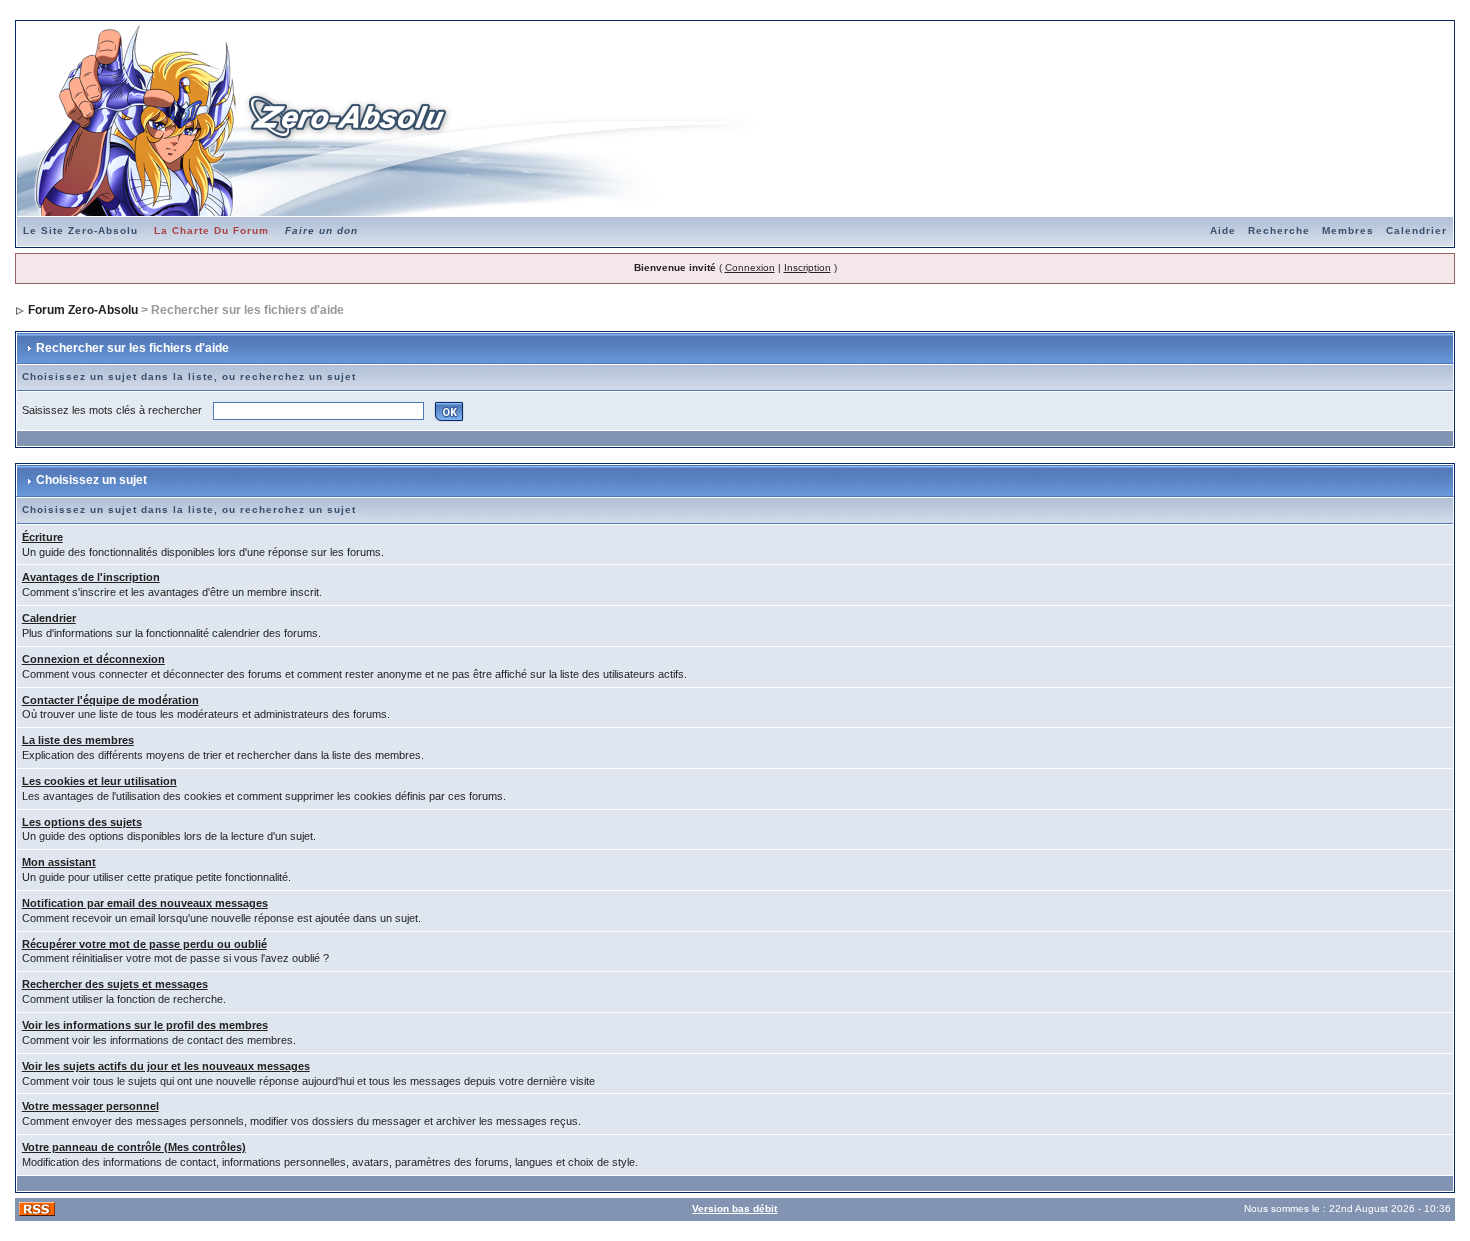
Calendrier (1416, 230)
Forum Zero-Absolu (83, 310)
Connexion (750, 267)
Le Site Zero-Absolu (80, 230)
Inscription (807, 267)
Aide (1223, 230)
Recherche (1279, 230)
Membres (1348, 230)
